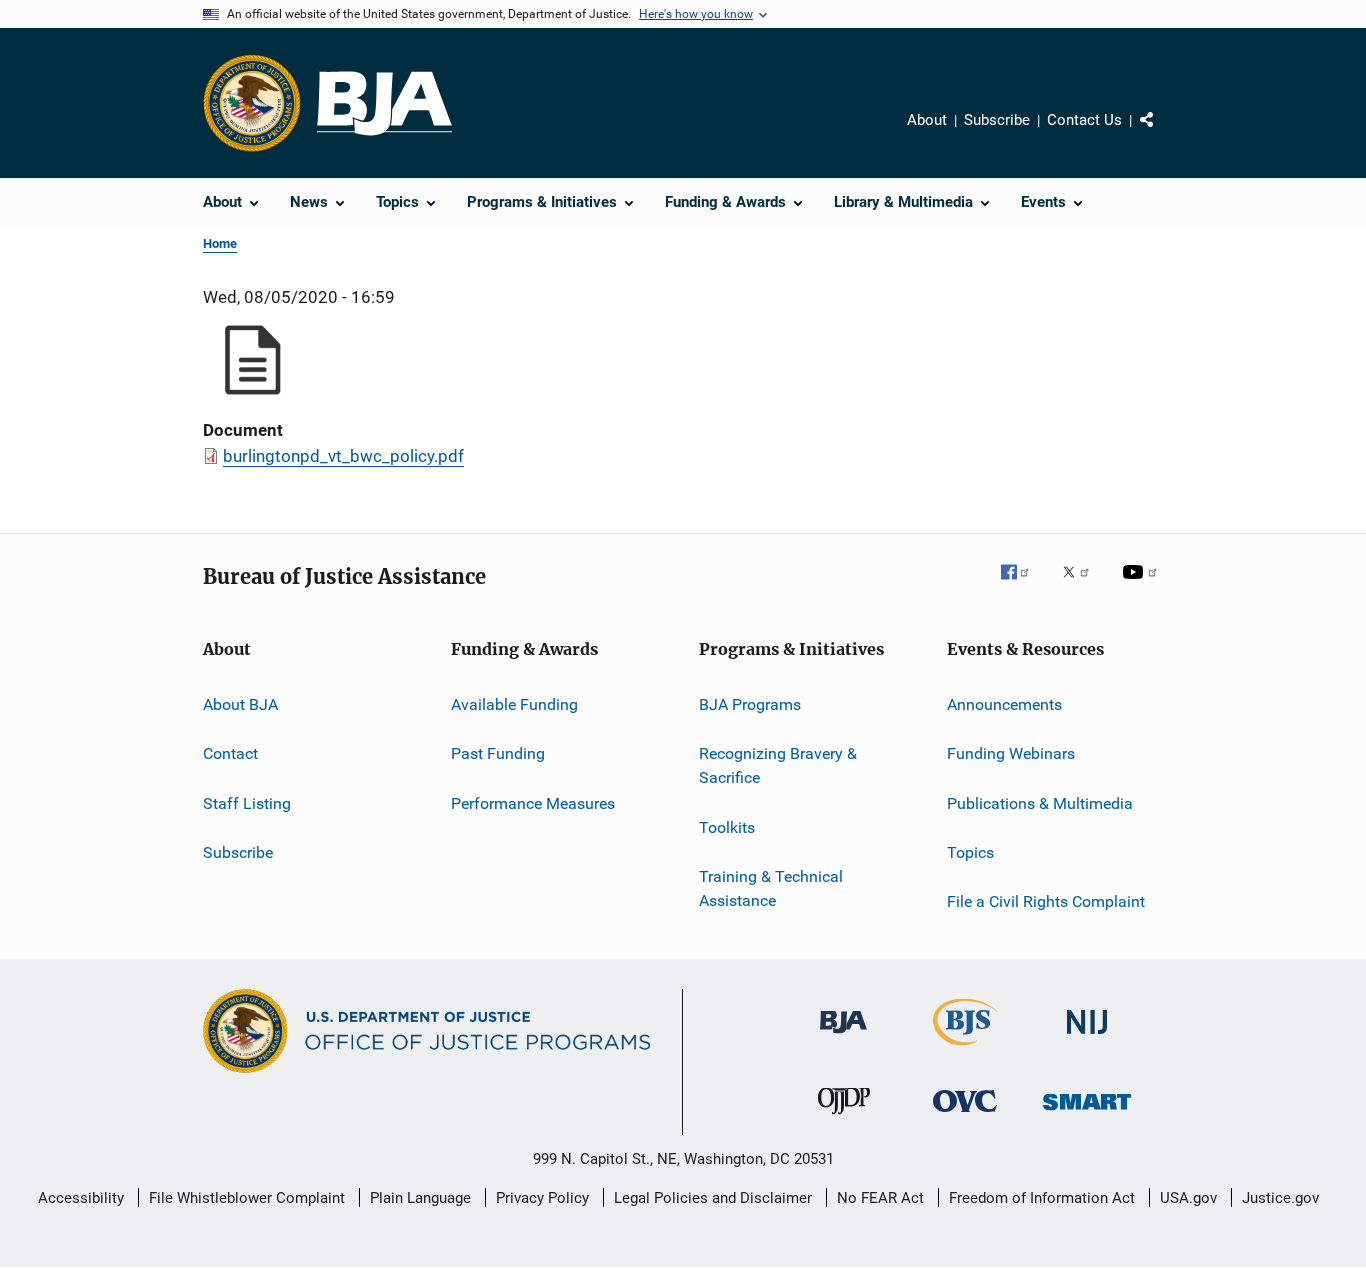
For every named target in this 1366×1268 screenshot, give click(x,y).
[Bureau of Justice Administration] (843, 1037)
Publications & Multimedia (1040, 803)
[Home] (384, 103)
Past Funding (498, 753)
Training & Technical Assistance (771, 888)
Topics (970, 852)
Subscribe (997, 120)
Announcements (1004, 704)
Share (1163, 134)
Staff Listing (247, 803)
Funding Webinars (1011, 753)
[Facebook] (1023, 586)
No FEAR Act (880, 1198)
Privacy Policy (542, 1198)
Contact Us (1084, 120)
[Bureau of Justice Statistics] (965, 1049)
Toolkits (727, 826)
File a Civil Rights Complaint (1046, 901)
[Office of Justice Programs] (252, 103)
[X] (1083, 586)
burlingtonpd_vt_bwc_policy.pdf (343, 456)
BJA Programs (750, 704)
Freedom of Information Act (1042, 1198)
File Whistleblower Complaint (247, 1198)
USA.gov (1188, 1198)
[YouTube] (1143, 586)
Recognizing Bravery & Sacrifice (778, 765)
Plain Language (420, 1198)
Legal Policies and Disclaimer (713, 1198)
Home (220, 243)
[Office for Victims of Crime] (965, 1115)
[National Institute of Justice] (1087, 1037)
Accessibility (81, 1198)
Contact (230, 753)
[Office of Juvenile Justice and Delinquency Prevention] (844, 1118)
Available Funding (514, 704)
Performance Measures (533, 803)
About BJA (240, 704)
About (927, 120)
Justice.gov (1280, 1198)
